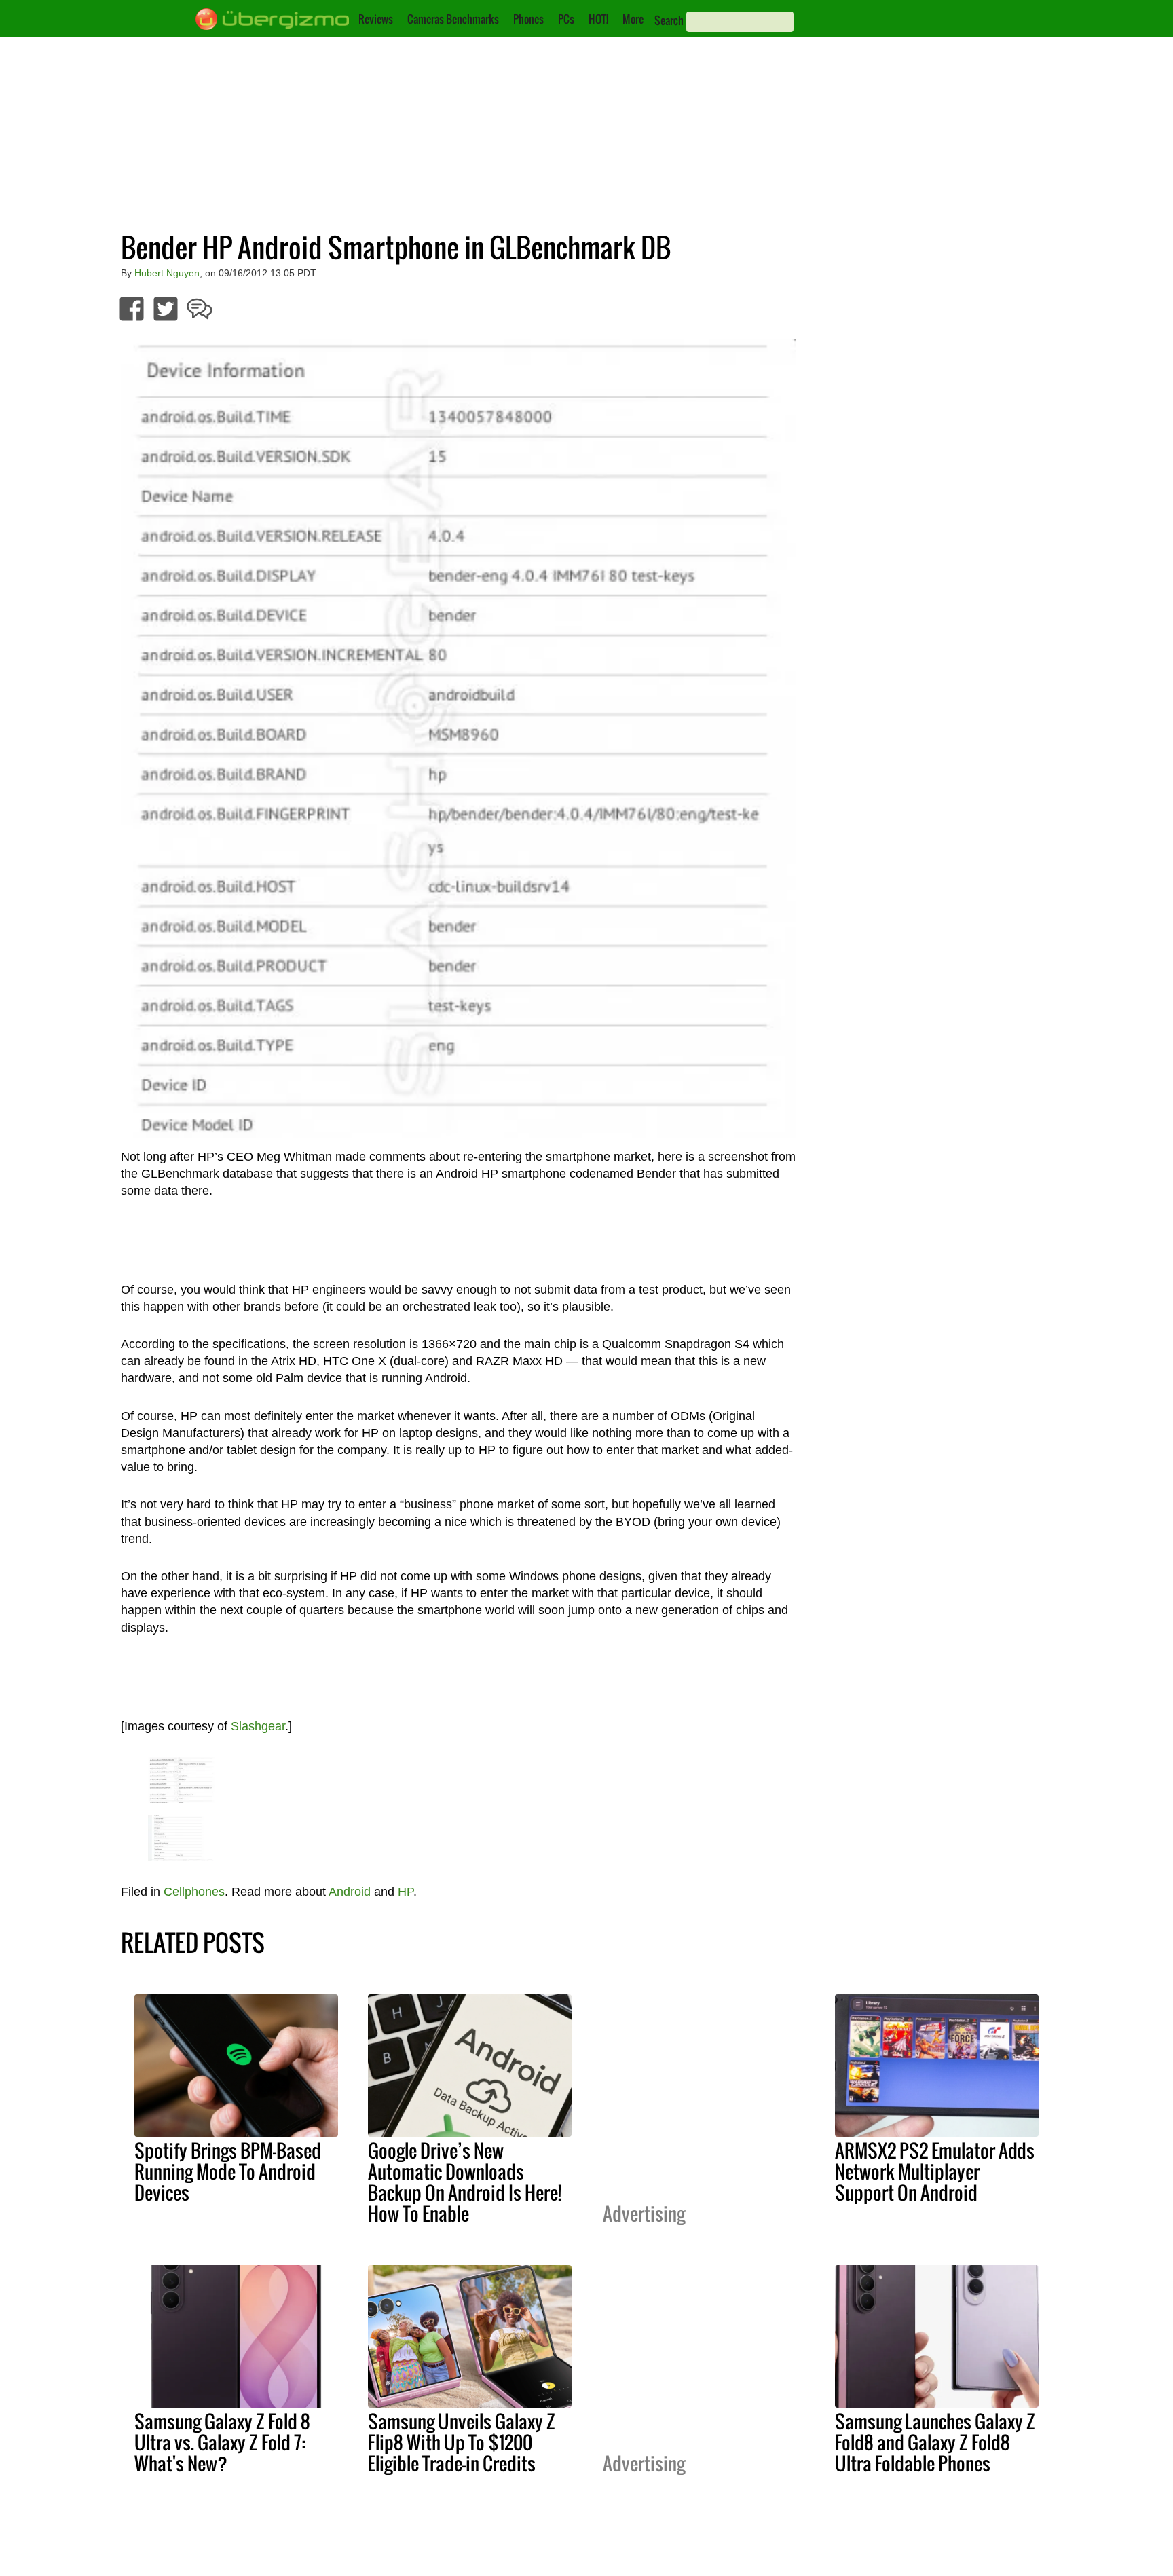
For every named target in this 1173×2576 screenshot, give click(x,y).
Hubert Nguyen (167, 273)
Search (669, 20)
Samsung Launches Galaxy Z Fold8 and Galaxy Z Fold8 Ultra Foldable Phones (935, 2442)
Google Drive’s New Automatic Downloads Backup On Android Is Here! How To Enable (465, 2182)
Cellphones (194, 1892)
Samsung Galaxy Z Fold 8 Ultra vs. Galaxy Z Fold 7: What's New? (222, 2442)
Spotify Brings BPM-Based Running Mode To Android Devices (228, 2171)
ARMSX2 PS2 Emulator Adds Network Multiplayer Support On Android (935, 2171)
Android (350, 1892)
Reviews (376, 19)
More (633, 19)
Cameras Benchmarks (453, 19)
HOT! (598, 19)
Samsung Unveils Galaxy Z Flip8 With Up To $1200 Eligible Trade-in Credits (462, 2442)
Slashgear (258, 1726)
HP (406, 1892)
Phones (528, 19)
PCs (566, 19)
